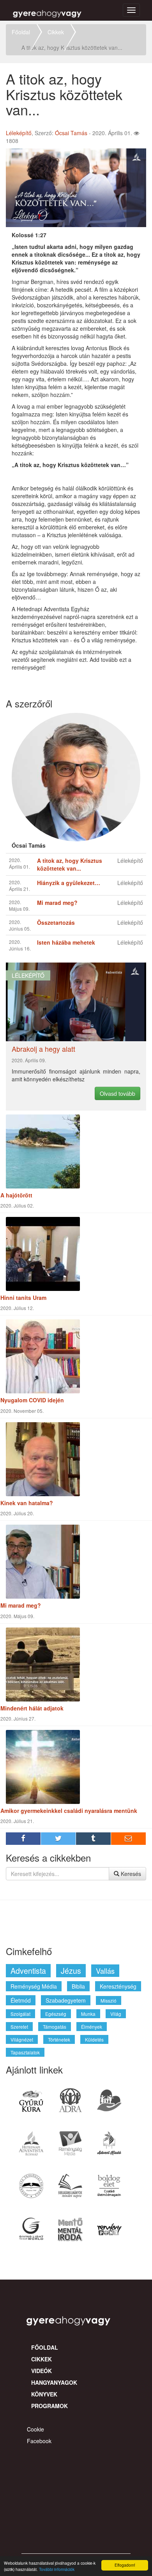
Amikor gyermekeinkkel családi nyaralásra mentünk (69, 1811)
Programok (49, 2406)
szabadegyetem (66, 2000)
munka (88, 2014)
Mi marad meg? (21, 1605)
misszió (109, 2000)
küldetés (94, 2039)
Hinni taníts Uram (23, 1298)
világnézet (22, 2039)
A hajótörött (16, 1195)
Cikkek (56, 32)
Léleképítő (19, 133)
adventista (28, 1970)
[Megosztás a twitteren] (58, 1839)
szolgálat (20, 2014)
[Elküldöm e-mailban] (129, 1839)
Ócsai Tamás (71, 133)
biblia (78, 1986)
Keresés (130, 1874)
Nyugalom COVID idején (32, 1400)
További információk (57, 2569)
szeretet (19, 2027)
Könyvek (44, 2394)
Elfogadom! (125, 2565)
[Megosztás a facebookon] (23, 1839)
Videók (42, 2371)
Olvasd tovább (118, 1093)
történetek (59, 2039)
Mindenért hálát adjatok (32, 1708)
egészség (56, 2014)
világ (116, 2014)
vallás (105, 1971)
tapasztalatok (25, 2052)
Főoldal (21, 32)
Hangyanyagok (54, 2382)
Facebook (39, 2441)
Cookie (35, 2429)
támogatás (55, 2027)
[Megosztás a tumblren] (94, 1839)
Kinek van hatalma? (27, 1503)
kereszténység (118, 1986)
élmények (92, 2027)
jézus (71, 1970)
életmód (21, 2000)
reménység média (34, 1986)
